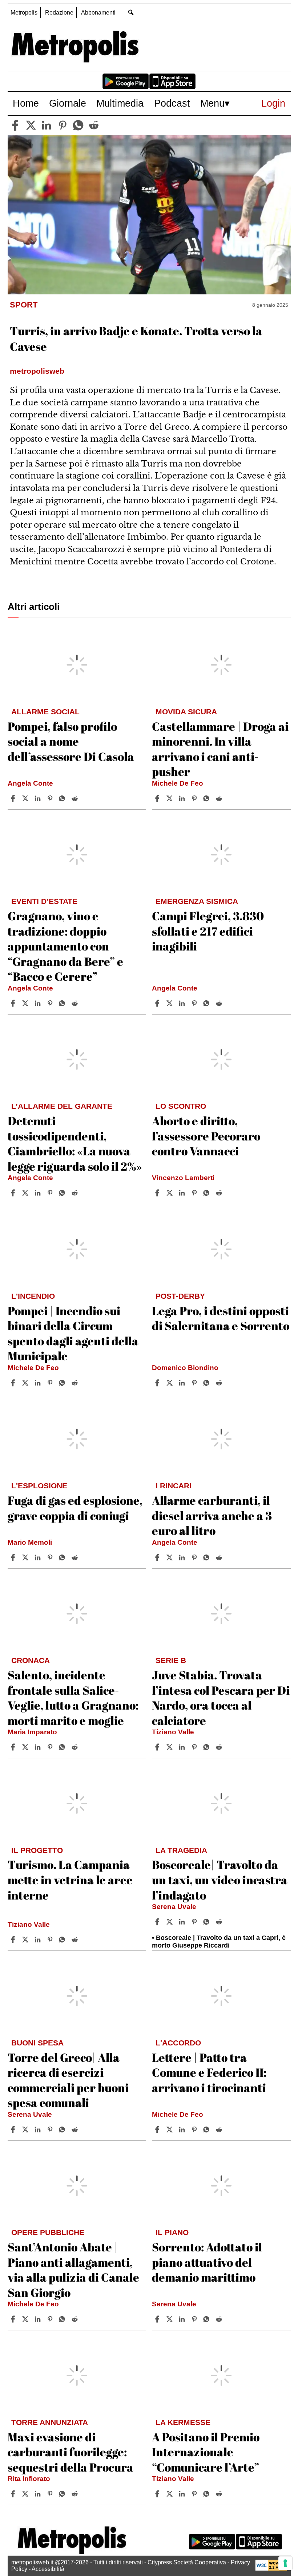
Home (26, 103)
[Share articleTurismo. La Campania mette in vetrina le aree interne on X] (26, 1940)
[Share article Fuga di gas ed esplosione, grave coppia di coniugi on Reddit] (76, 1557)
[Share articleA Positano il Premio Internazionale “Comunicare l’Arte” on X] (170, 2494)
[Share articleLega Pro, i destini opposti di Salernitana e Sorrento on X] (170, 1383)
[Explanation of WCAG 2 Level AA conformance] (271, 2569)
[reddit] (94, 125)
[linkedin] (47, 125)
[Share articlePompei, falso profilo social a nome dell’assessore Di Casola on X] (26, 798)
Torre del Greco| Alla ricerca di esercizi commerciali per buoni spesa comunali (68, 2080)
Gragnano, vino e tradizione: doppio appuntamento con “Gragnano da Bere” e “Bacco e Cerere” (65, 946)
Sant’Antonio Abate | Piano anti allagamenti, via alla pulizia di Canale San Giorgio (73, 2270)
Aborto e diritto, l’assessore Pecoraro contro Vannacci (206, 1136)
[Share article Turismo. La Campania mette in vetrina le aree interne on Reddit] (76, 1940)
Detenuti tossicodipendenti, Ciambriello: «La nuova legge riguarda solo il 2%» (75, 1143)
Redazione (59, 13)
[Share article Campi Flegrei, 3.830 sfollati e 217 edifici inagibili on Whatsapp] (208, 1003)
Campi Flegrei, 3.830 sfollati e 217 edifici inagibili (208, 931)
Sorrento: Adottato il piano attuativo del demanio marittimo (207, 2262)
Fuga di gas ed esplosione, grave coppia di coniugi (75, 1508)
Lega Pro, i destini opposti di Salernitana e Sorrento (221, 1318)
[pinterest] (63, 125)
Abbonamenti (98, 13)
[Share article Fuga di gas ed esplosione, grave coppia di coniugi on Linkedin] (39, 1557)
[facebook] (15, 125)
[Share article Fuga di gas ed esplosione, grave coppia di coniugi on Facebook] (14, 1557)
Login (273, 103)
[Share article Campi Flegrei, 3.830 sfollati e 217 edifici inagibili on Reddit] (220, 1003)
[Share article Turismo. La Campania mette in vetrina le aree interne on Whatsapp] (63, 1940)
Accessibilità (48, 2569)
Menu (212, 103)
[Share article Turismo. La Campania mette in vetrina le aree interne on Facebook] (14, 1940)
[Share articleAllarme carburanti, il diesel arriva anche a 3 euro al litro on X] (170, 1557)
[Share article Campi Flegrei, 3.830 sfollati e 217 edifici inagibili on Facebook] (158, 1003)
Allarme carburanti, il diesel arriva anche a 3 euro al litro (212, 1515)
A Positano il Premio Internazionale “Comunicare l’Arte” (206, 2452)
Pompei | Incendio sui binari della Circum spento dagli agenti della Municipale (73, 1333)
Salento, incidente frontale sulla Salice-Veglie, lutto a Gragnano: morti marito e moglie (73, 1698)
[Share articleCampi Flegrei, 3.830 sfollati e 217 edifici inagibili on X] (170, 1003)
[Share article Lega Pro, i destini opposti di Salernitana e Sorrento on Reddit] (220, 1383)
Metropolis (24, 13)
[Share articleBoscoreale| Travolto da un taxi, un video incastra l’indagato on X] (170, 1922)
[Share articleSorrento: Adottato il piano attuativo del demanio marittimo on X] (170, 2319)
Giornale (68, 103)
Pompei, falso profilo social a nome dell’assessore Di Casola (71, 741)
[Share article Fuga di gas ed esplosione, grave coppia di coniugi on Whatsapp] (63, 1557)
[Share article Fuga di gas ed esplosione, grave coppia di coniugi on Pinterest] (51, 1557)
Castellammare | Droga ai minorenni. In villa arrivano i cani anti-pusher (220, 749)
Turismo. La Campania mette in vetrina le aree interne (70, 1880)
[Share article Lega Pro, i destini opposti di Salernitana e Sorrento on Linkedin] (183, 1383)
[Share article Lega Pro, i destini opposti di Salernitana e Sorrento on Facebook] (158, 1383)
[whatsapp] (78, 125)
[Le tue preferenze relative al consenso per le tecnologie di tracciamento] (285, 2563)
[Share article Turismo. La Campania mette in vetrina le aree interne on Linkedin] (39, 1940)
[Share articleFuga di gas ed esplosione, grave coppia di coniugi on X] (26, 1557)
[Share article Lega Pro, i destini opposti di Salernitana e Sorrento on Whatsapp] (208, 1383)
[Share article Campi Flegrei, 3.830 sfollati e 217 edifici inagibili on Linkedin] (183, 1003)
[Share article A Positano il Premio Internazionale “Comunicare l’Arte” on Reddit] (220, 2494)
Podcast (172, 103)
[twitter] (31, 125)
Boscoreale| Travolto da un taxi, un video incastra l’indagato (220, 1880)
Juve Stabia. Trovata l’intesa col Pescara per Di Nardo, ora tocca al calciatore (221, 1698)
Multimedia (120, 103)
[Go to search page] (131, 12)
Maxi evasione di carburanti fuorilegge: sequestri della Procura (71, 2452)
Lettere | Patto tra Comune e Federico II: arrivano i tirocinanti (209, 2072)
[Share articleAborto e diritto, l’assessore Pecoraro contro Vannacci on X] (170, 1193)
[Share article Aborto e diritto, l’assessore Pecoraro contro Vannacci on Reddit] (220, 1193)
